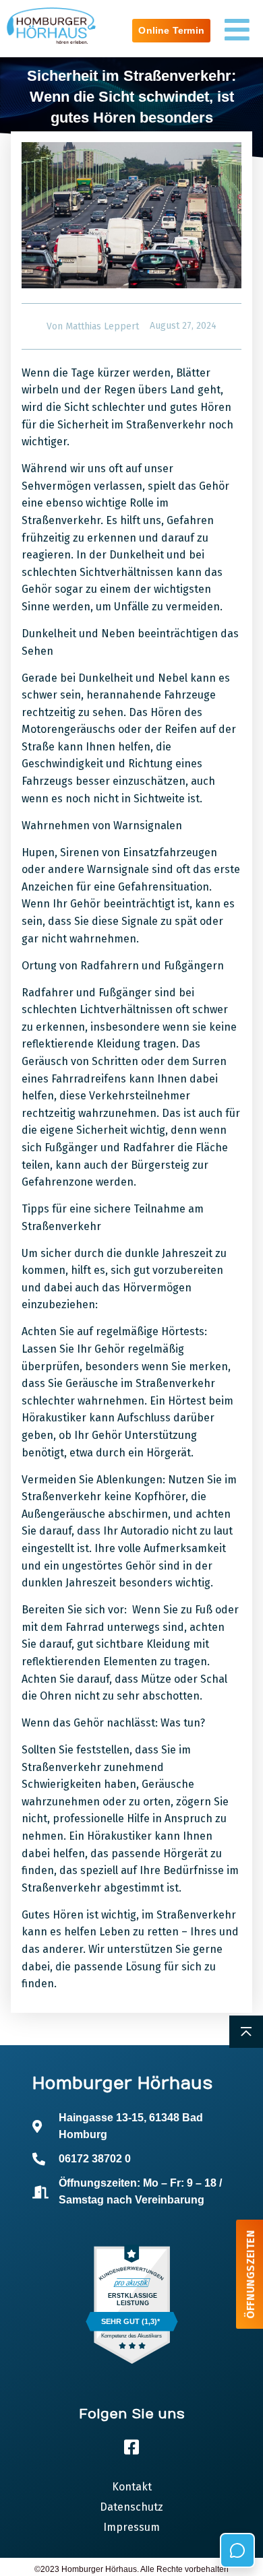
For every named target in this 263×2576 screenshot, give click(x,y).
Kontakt (132, 2487)
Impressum (131, 2527)
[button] (24, 2552)
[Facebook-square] (131, 2447)
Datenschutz (131, 2507)
